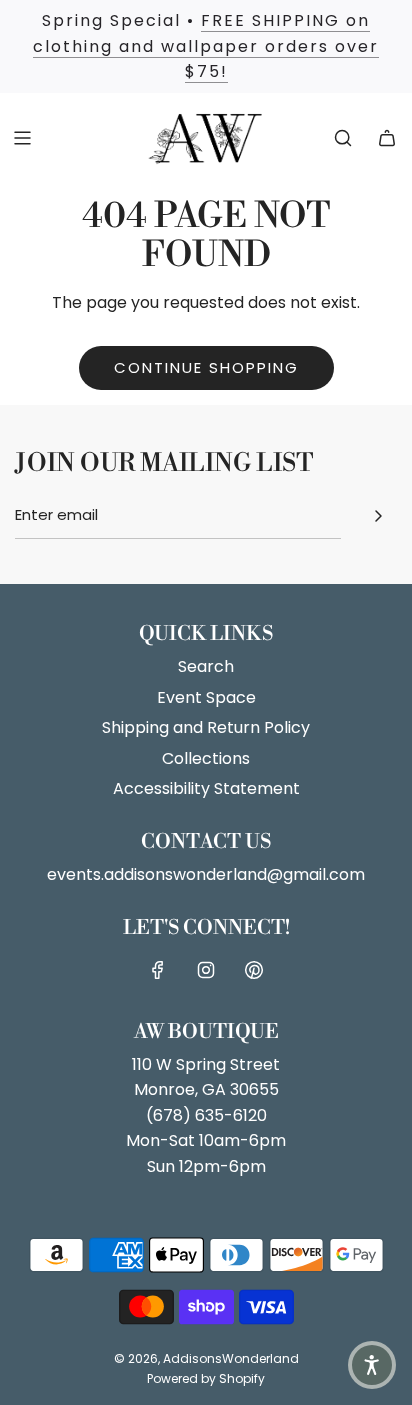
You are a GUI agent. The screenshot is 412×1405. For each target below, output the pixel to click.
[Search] (343, 138)
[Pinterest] (254, 970)
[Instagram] (206, 970)
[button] (372, 1365)
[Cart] (387, 138)
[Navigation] (22, 138)
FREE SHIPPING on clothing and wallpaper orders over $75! (206, 46)
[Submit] (378, 516)
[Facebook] (158, 970)
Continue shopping (206, 367)
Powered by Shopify (206, 1378)
